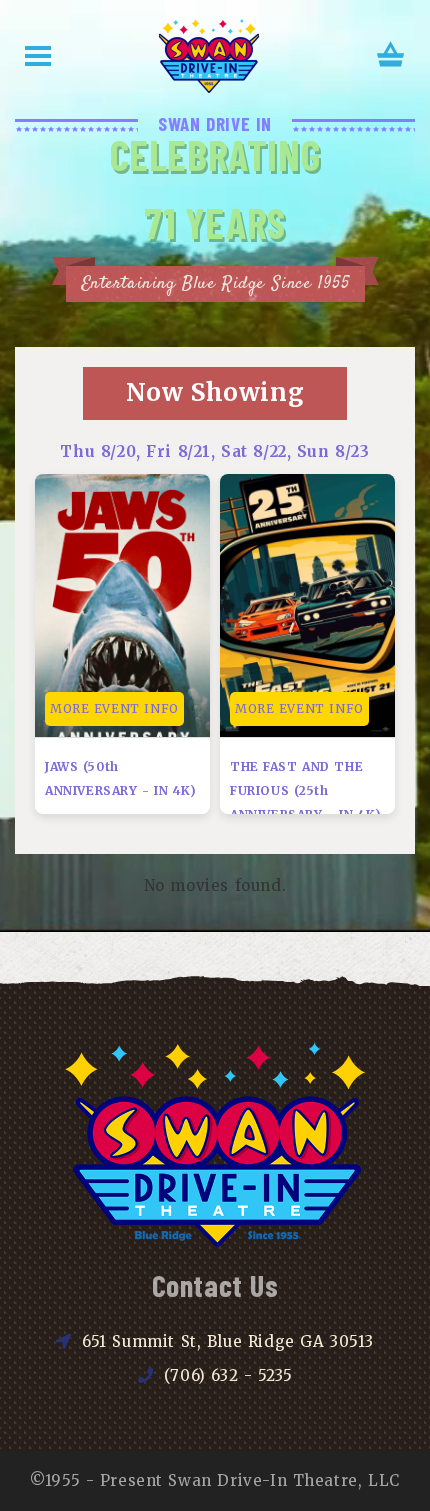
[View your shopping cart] (391, 56)
